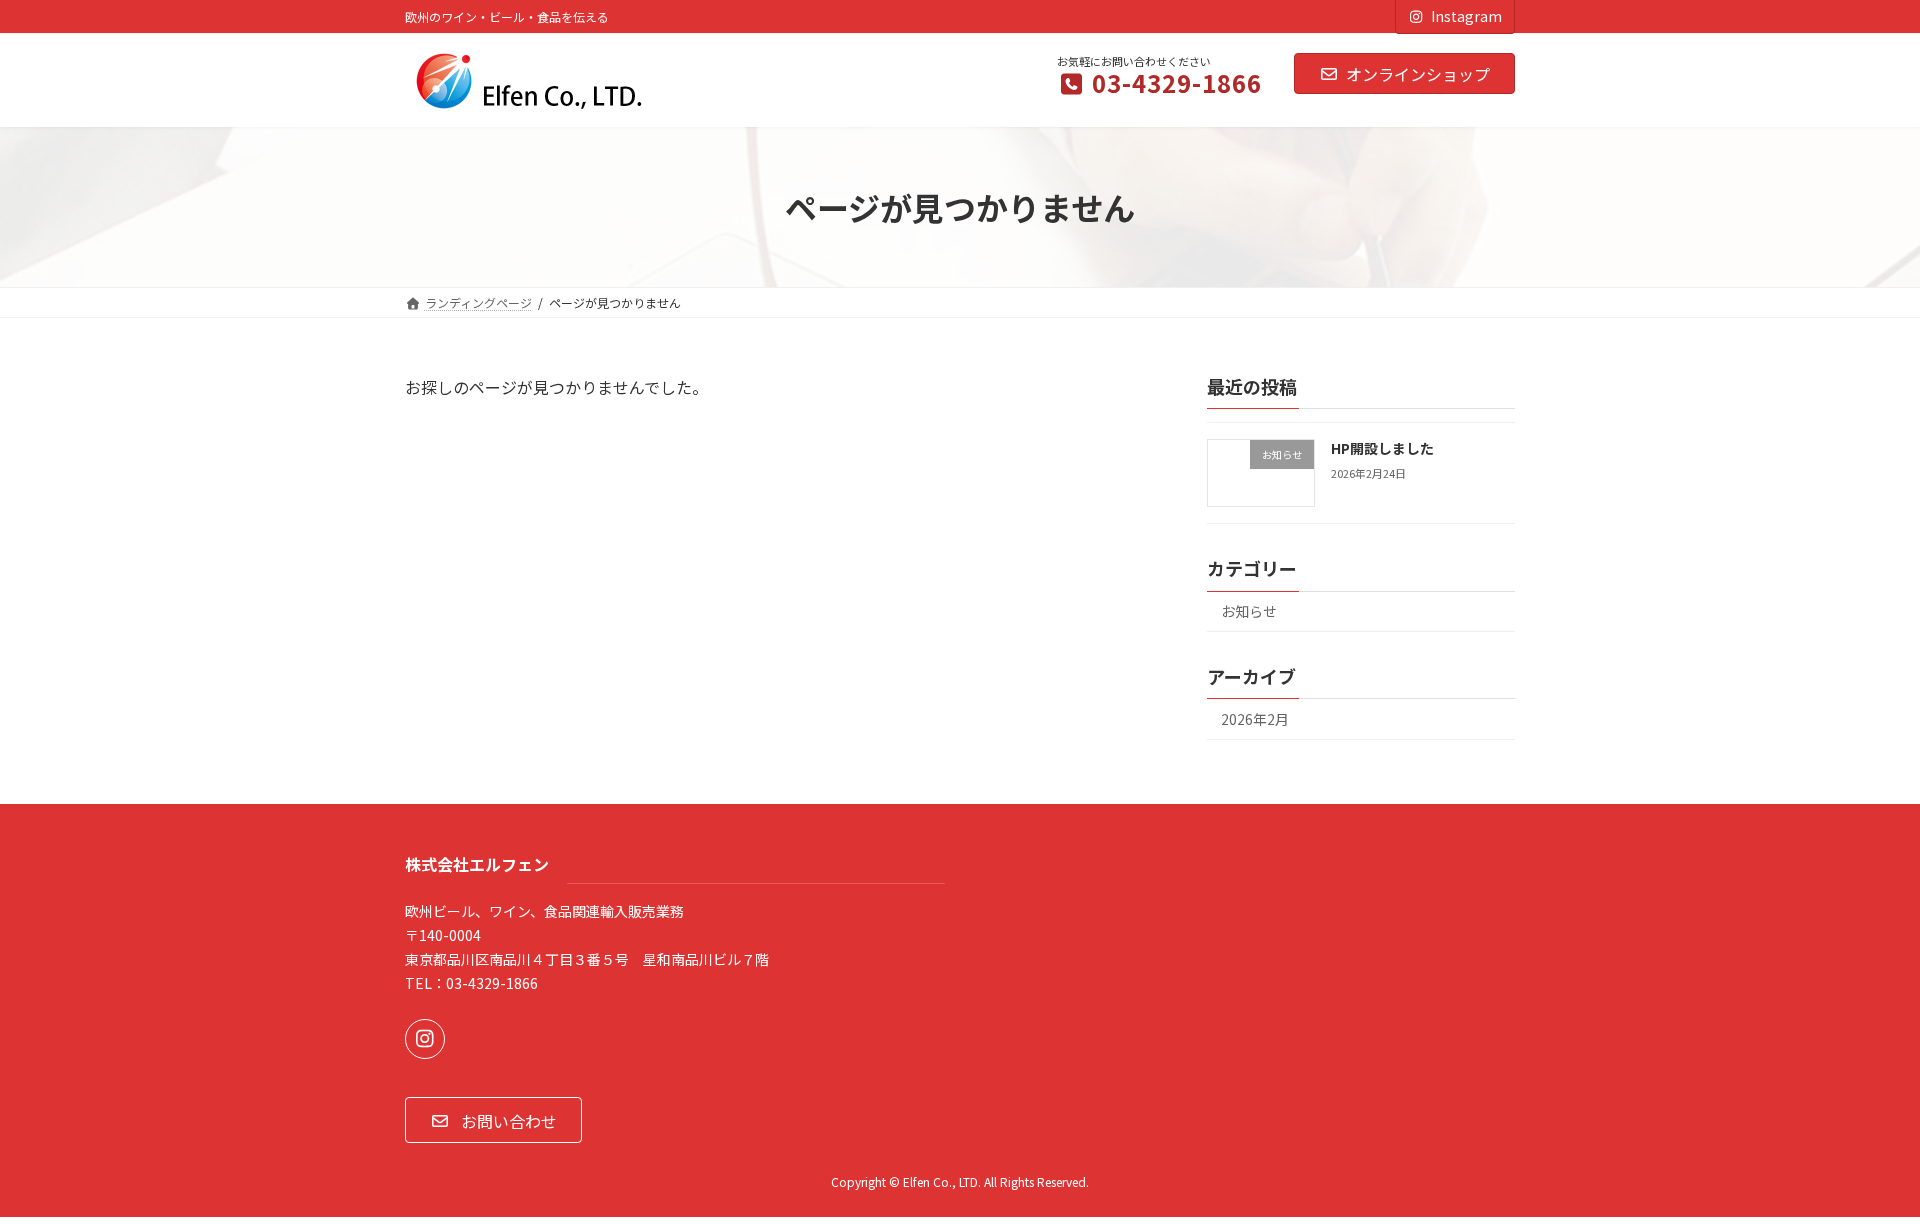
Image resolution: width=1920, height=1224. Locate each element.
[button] (493, 1120)
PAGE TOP (1861, 1168)
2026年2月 (1255, 719)
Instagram (1466, 16)
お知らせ (1249, 612)
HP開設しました (1382, 448)
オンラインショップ (1418, 74)
